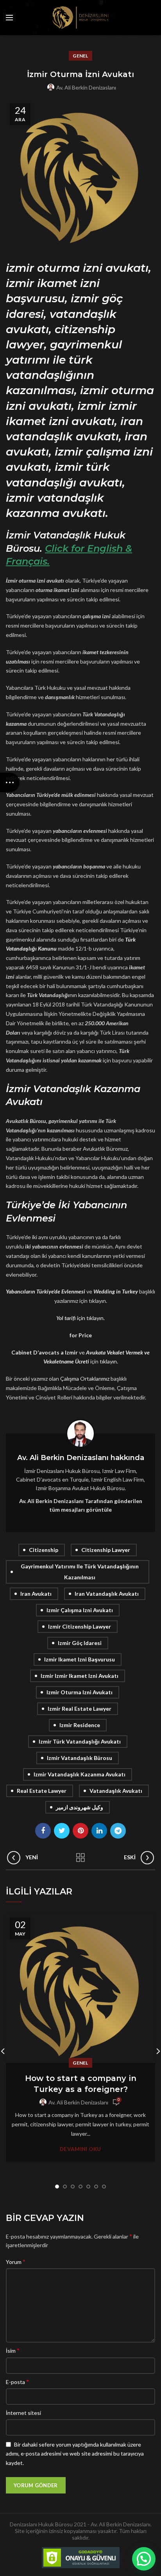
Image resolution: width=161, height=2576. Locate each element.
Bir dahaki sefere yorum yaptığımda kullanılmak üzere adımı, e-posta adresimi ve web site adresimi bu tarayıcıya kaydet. (75, 2454)
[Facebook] (43, 1831)
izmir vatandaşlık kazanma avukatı (80, 1774)
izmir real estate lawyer (80, 1709)
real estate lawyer (42, 1791)
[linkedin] (99, 1831)
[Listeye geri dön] (80, 1858)
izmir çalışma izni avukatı (80, 1610)
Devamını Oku (80, 2149)
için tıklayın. (91, 1318)
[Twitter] (62, 1831)
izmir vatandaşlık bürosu (80, 1758)
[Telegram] (118, 1831)
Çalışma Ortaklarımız (85, 1379)
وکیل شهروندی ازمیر (80, 1807)
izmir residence (80, 1725)
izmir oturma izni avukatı (80, 1692)
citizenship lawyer (106, 1550)
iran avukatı (36, 1594)
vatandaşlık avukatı (116, 1791)
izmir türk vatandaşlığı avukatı (80, 1741)
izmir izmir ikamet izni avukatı (80, 1676)
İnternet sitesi (23, 2413)
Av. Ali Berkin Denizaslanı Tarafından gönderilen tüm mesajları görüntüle (81, 1505)
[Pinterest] (80, 1831)
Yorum (16, 2261)
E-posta (17, 2381)
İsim (13, 2350)
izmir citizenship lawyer (80, 1626)
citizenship (44, 1550)
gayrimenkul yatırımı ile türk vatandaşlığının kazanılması (80, 1572)
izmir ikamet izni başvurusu (80, 1659)
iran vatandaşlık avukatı (107, 1594)
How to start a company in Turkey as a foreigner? (81, 2084)
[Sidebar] (10, 782)
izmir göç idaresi (80, 1643)
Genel (80, 56)
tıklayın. (109, 1361)
